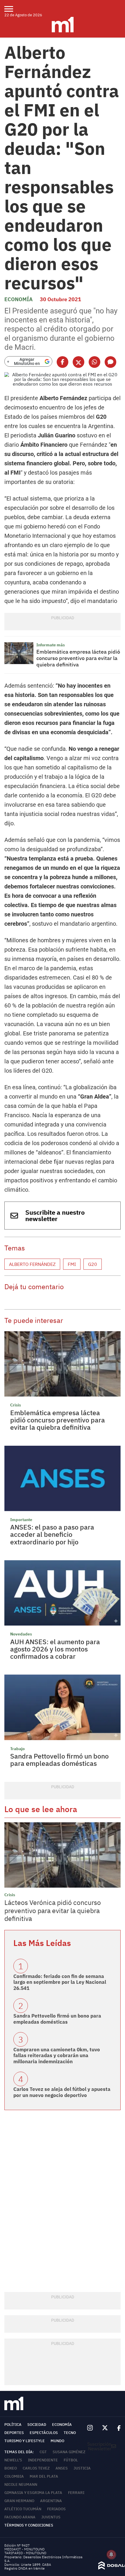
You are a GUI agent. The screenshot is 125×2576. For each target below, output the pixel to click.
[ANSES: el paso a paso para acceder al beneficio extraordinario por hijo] (63, 1478)
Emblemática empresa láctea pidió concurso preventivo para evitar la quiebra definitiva (78, 658)
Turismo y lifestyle (25, 2441)
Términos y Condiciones (29, 2525)
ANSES (62, 2468)
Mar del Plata (44, 2476)
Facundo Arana (20, 2517)
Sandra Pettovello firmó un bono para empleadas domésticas (59, 1760)
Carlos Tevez (36, 2468)
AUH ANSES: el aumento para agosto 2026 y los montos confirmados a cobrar (55, 1649)
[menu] (12, 9)
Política (13, 2425)
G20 (93, 1264)
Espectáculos (44, 2433)
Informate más (51, 645)
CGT (43, 2452)
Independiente (43, 2460)
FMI (72, 1264)
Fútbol (71, 2460)
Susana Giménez (69, 2452)
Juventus (51, 2517)
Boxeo (11, 2468)
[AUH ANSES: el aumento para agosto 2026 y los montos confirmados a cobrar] (63, 1593)
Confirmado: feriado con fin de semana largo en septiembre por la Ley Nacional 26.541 (60, 1982)
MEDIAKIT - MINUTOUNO (24, 2549)
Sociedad (37, 2425)
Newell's (13, 2460)
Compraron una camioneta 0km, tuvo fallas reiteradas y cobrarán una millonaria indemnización (57, 2056)
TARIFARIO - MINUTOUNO (26, 2553)
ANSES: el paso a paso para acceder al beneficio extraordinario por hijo (52, 1534)
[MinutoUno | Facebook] (117, 2428)
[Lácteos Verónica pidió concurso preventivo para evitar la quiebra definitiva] (63, 1855)
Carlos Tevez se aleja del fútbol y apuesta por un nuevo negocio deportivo (62, 2092)
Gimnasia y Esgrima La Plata (33, 2493)
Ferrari (76, 2493)
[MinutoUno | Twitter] (105, 2428)
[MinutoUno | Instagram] (90, 2428)
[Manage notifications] (111, 2554)
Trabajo (17, 1749)
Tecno (70, 2433)
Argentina (51, 2501)
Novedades (21, 1634)
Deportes (14, 2433)
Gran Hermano (19, 2501)
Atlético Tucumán (23, 2509)
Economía (18, 299)
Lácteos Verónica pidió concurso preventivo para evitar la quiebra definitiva (53, 1910)
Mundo (57, 2441)
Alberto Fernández (32, 1264)
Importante (21, 1520)
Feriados (56, 2509)
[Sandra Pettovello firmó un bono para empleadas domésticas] (63, 1707)
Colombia (14, 2476)
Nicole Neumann (21, 2484)
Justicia (82, 2468)
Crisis (16, 1405)
